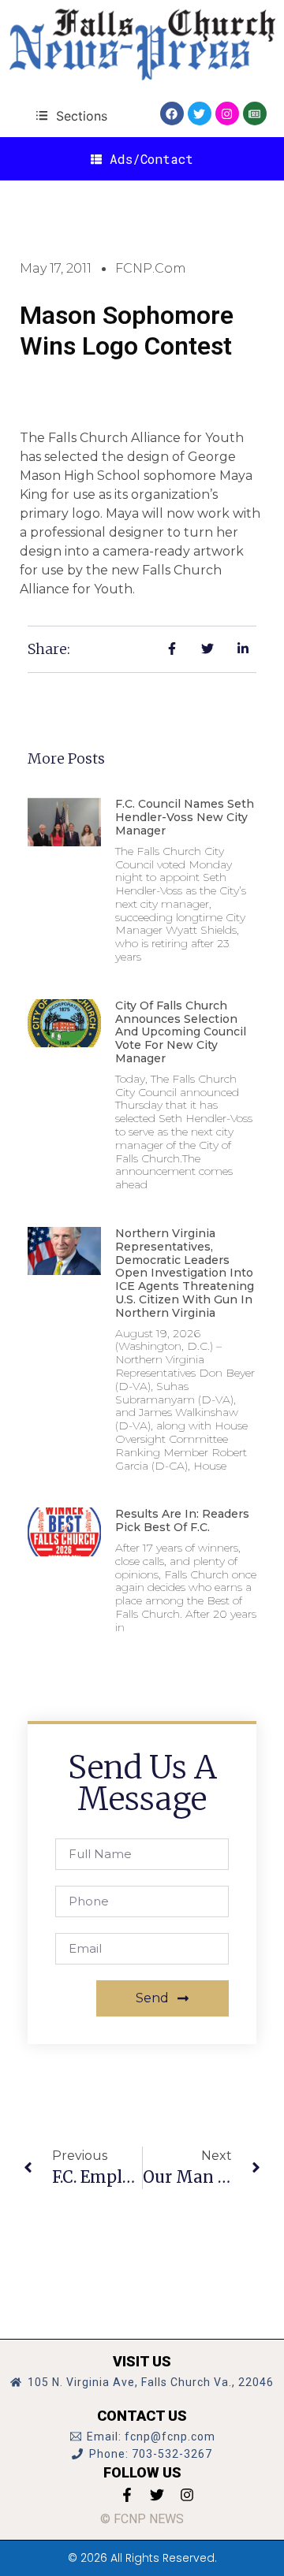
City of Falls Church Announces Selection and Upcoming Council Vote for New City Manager (181, 1032)
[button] (71, 115)
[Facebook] (172, 113)
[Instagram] (227, 113)
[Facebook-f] (127, 2495)
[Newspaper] (255, 113)
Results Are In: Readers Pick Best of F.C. (182, 1520)
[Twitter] (200, 113)
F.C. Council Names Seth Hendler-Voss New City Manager (185, 817)
